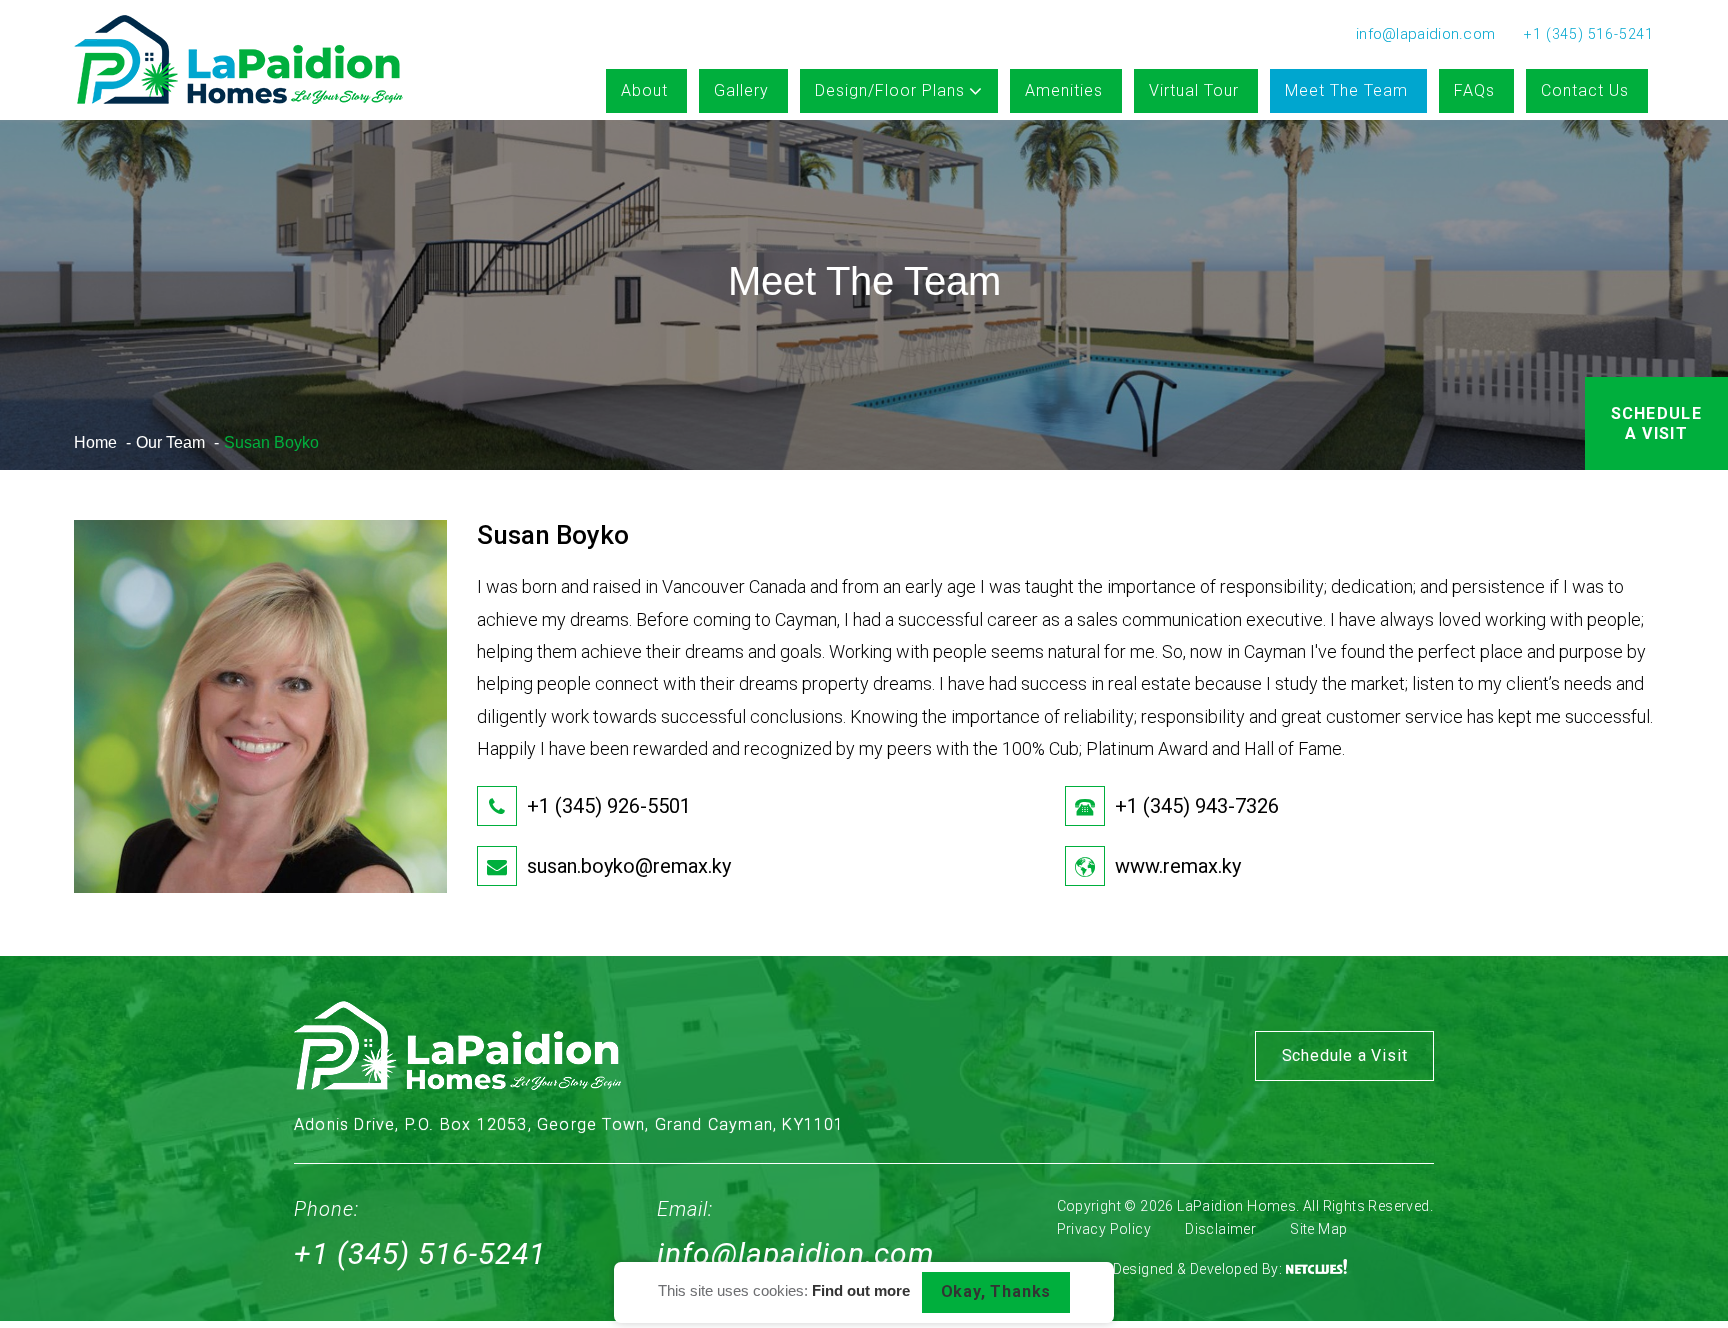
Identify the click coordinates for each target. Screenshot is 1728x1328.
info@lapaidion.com (796, 1254)
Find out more (861, 1291)
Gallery (741, 90)
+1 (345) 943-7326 (1197, 806)
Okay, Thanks (996, 1291)
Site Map (1318, 1229)
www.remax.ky (1178, 866)
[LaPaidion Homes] (238, 62)
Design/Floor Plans (890, 90)
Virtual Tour (1194, 90)
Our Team (170, 442)
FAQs (1474, 90)
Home (95, 442)
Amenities (1064, 90)
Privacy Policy (1104, 1229)
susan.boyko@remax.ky (629, 866)
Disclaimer (1220, 1229)
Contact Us (1585, 90)
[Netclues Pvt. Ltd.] (1316, 1269)
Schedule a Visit (1656, 423)
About (644, 90)
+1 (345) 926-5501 (609, 806)
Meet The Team (1346, 90)
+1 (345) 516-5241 (420, 1254)
